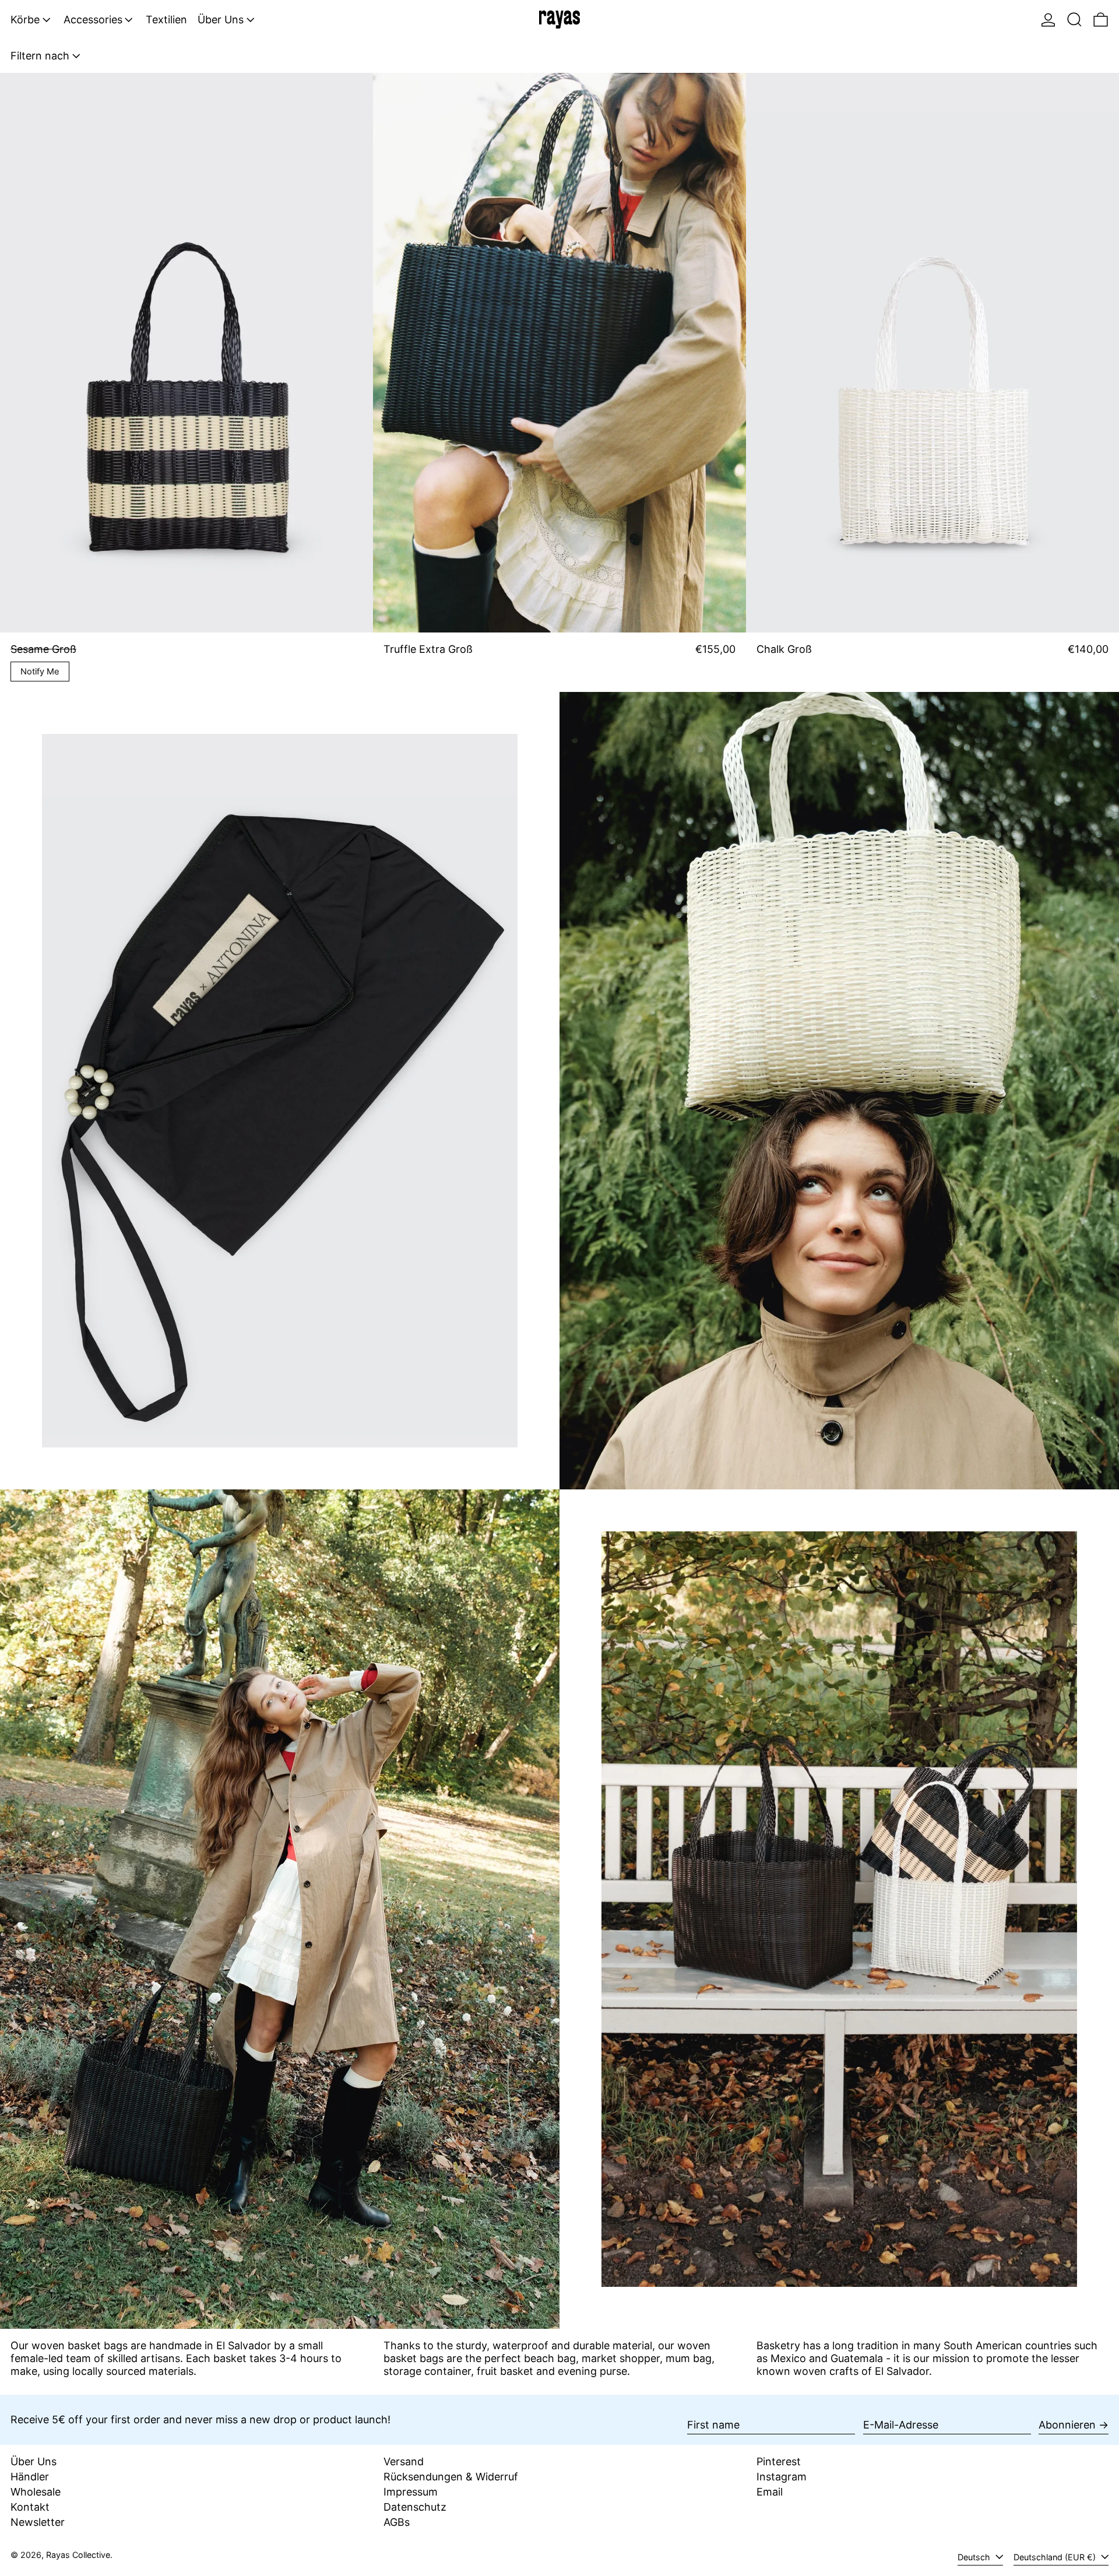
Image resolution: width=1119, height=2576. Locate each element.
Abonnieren (1067, 2425)
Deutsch (975, 2557)
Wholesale (36, 2492)
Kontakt (30, 2507)
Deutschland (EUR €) (1056, 2557)
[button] (1074, 20)
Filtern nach (40, 56)
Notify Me (40, 672)
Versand (404, 2461)
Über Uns (34, 2461)
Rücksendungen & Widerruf (451, 2477)
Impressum (411, 2492)
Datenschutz (415, 2507)
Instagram (782, 2477)
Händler (30, 2477)
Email (770, 2492)
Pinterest (779, 2461)
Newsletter (38, 2522)
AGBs (397, 2522)
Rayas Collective (78, 2555)
